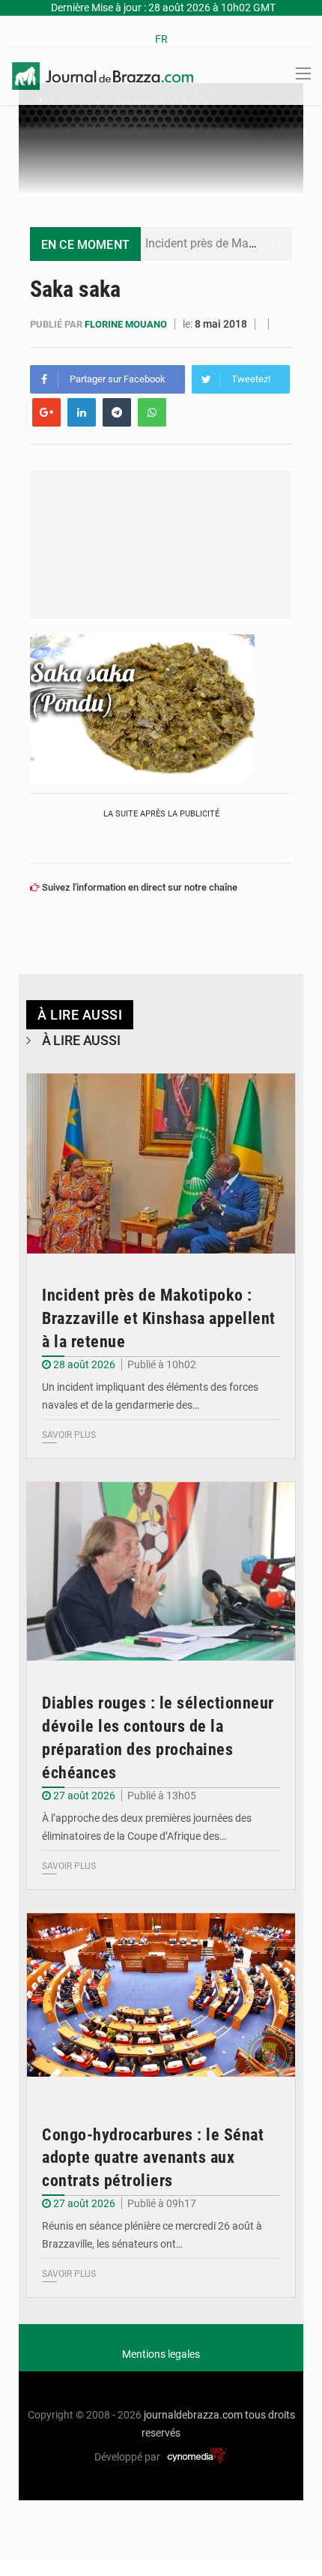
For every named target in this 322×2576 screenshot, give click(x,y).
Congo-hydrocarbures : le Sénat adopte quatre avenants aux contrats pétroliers (153, 2158)
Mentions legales (161, 2354)
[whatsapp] (152, 412)
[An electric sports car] (161, 1164)
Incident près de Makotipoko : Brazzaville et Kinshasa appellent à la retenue (159, 1318)
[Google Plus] (46, 412)
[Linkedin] (82, 412)
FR (161, 39)
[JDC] (103, 75)
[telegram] (117, 412)
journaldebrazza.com (193, 2415)
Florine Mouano (127, 324)
